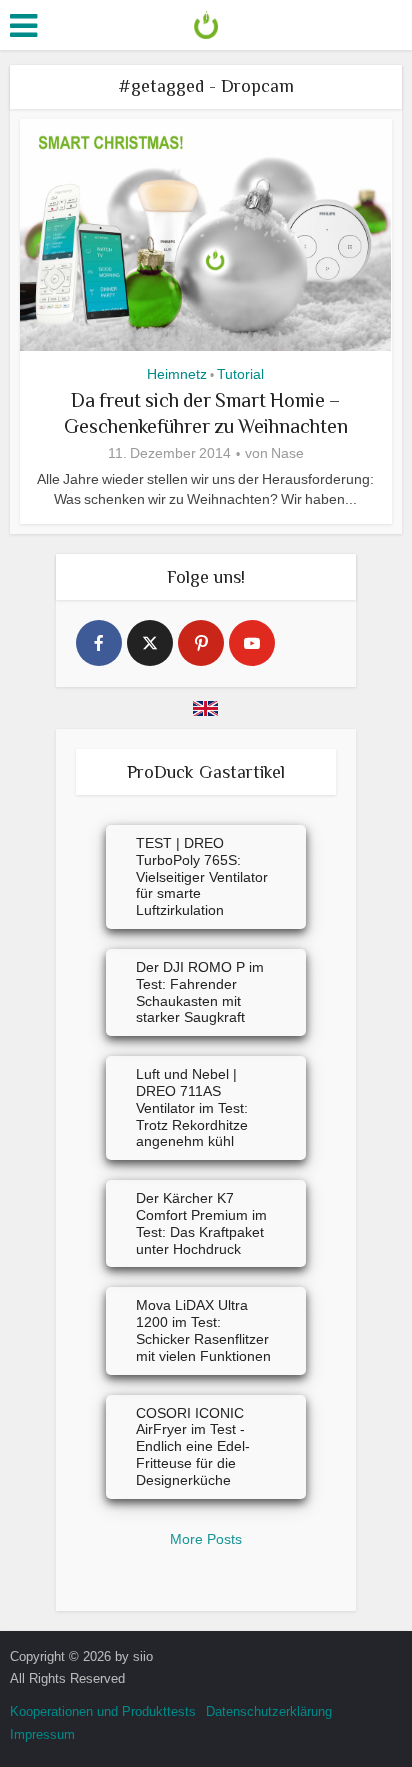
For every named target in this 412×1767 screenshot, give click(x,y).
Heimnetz (177, 374)
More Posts (206, 1539)
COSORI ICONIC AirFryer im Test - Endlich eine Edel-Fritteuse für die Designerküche (193, 1446)
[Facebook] (99, 643)
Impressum (42, 1734)
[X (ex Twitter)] (150, 643)
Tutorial (240, 374)
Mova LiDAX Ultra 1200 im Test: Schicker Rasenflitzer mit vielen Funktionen (203, 1330)
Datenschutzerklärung (269, 1711)
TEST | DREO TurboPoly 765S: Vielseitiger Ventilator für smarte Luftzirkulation (202, 876)
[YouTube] (252, 643)
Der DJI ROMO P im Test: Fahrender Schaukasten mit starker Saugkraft (200, 992)
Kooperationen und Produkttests (103, 1711)
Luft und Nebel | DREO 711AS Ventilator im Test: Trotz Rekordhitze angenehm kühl (192, 1107)
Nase (287, 453)
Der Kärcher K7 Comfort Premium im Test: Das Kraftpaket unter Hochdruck (201, 1223)
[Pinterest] (201, 643)
